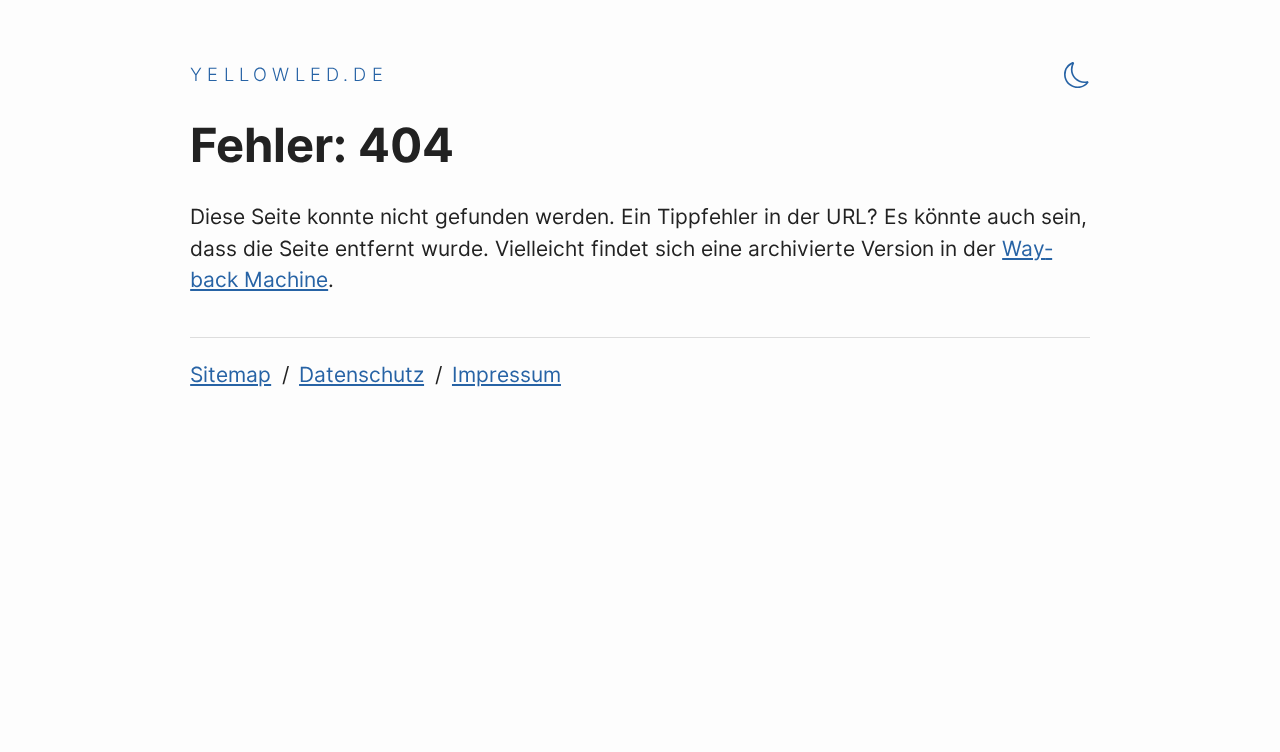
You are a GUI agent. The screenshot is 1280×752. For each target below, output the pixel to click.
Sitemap (230, 374)
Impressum (506, 374)
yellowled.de (289, 74)
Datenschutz (361, 374)
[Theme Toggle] (1077, 74)
